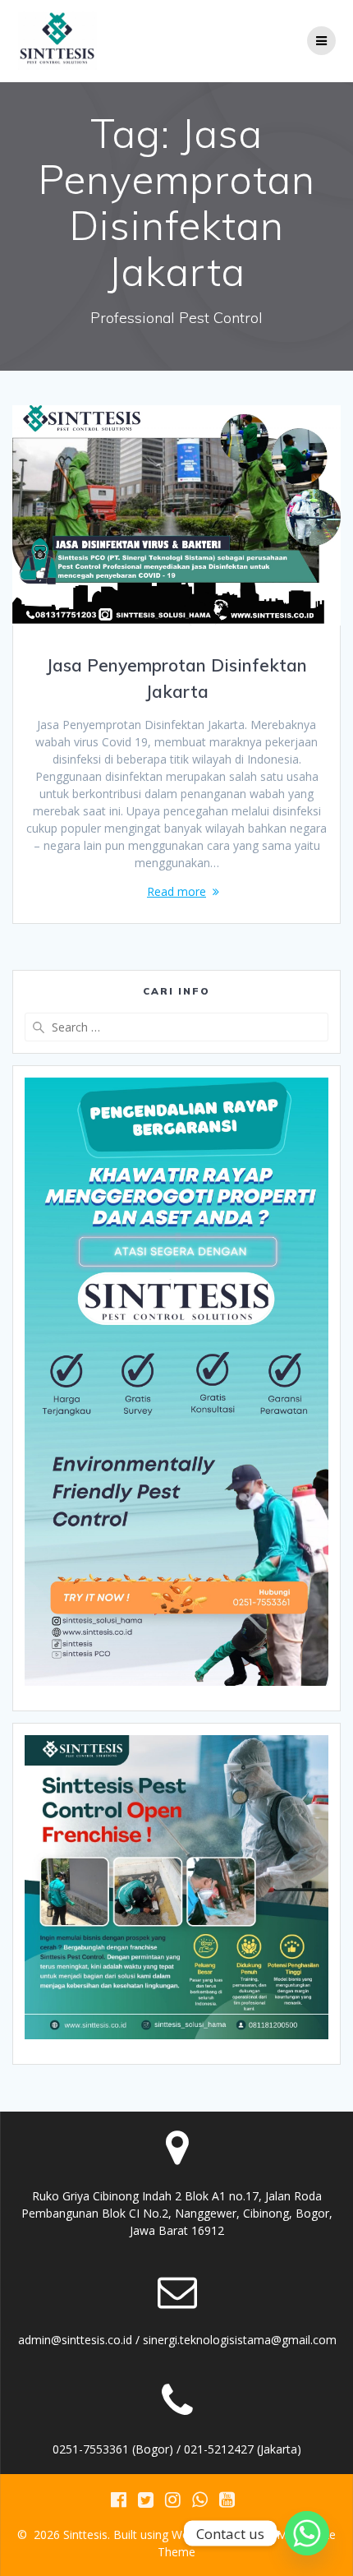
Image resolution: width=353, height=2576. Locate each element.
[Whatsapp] (307, 2533)
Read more (176, 891)
